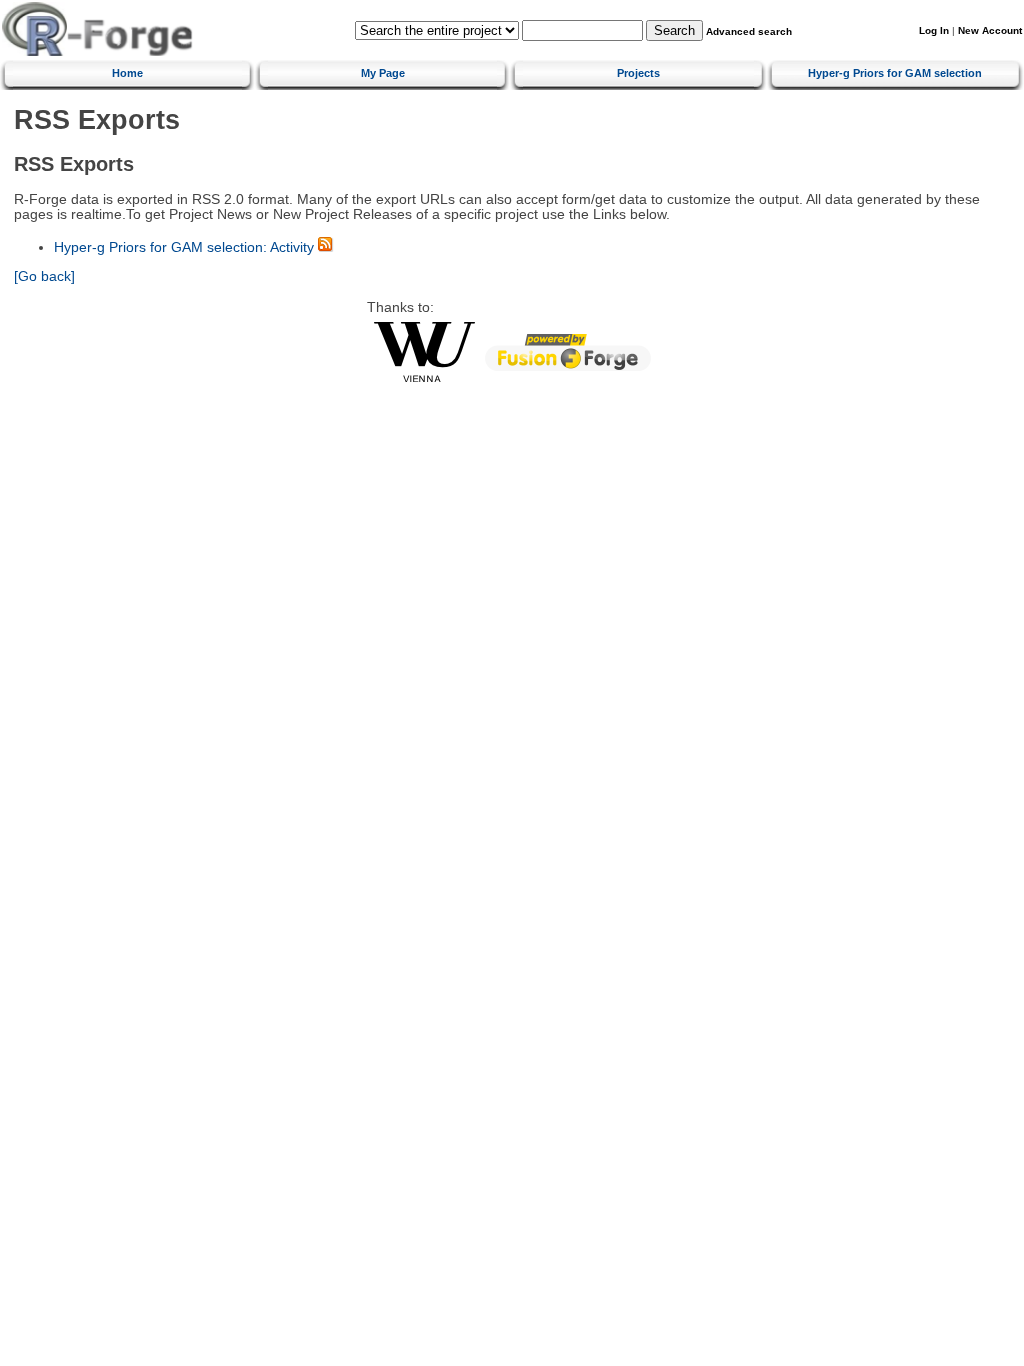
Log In (934, 30)
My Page (383, 73)
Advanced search (749, 31)
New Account (990, 30)
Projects (638, 73)
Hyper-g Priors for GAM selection (895, 73)
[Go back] (44, 276)
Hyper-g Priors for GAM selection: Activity (184, 247)
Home (127, 73)
